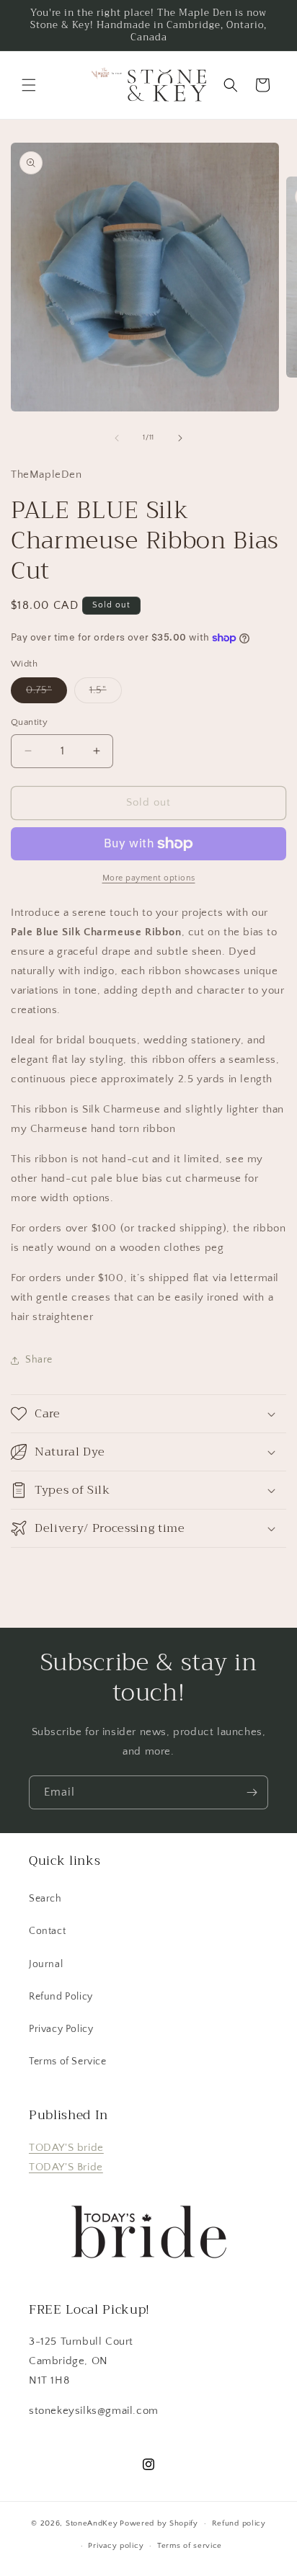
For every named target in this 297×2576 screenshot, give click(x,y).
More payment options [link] (149, 878)
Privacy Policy (61, 2029)
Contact (47, 1931)
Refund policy (239, 2523)
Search (45, 1899)
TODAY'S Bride (66, 2167)
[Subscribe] (252, 1792)
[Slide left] (117, 438)
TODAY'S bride (66, 2148)
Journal (46, 1964)
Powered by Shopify (159, 2523)
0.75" (46, 694)
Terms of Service (68, 2062)
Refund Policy (61, 1997)
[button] (29, 85)
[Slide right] (180, 438)
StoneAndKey (92, 2523)
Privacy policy (116, 2546)
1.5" (106, 694)
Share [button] (39, 1360)
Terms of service (190, 2546)
